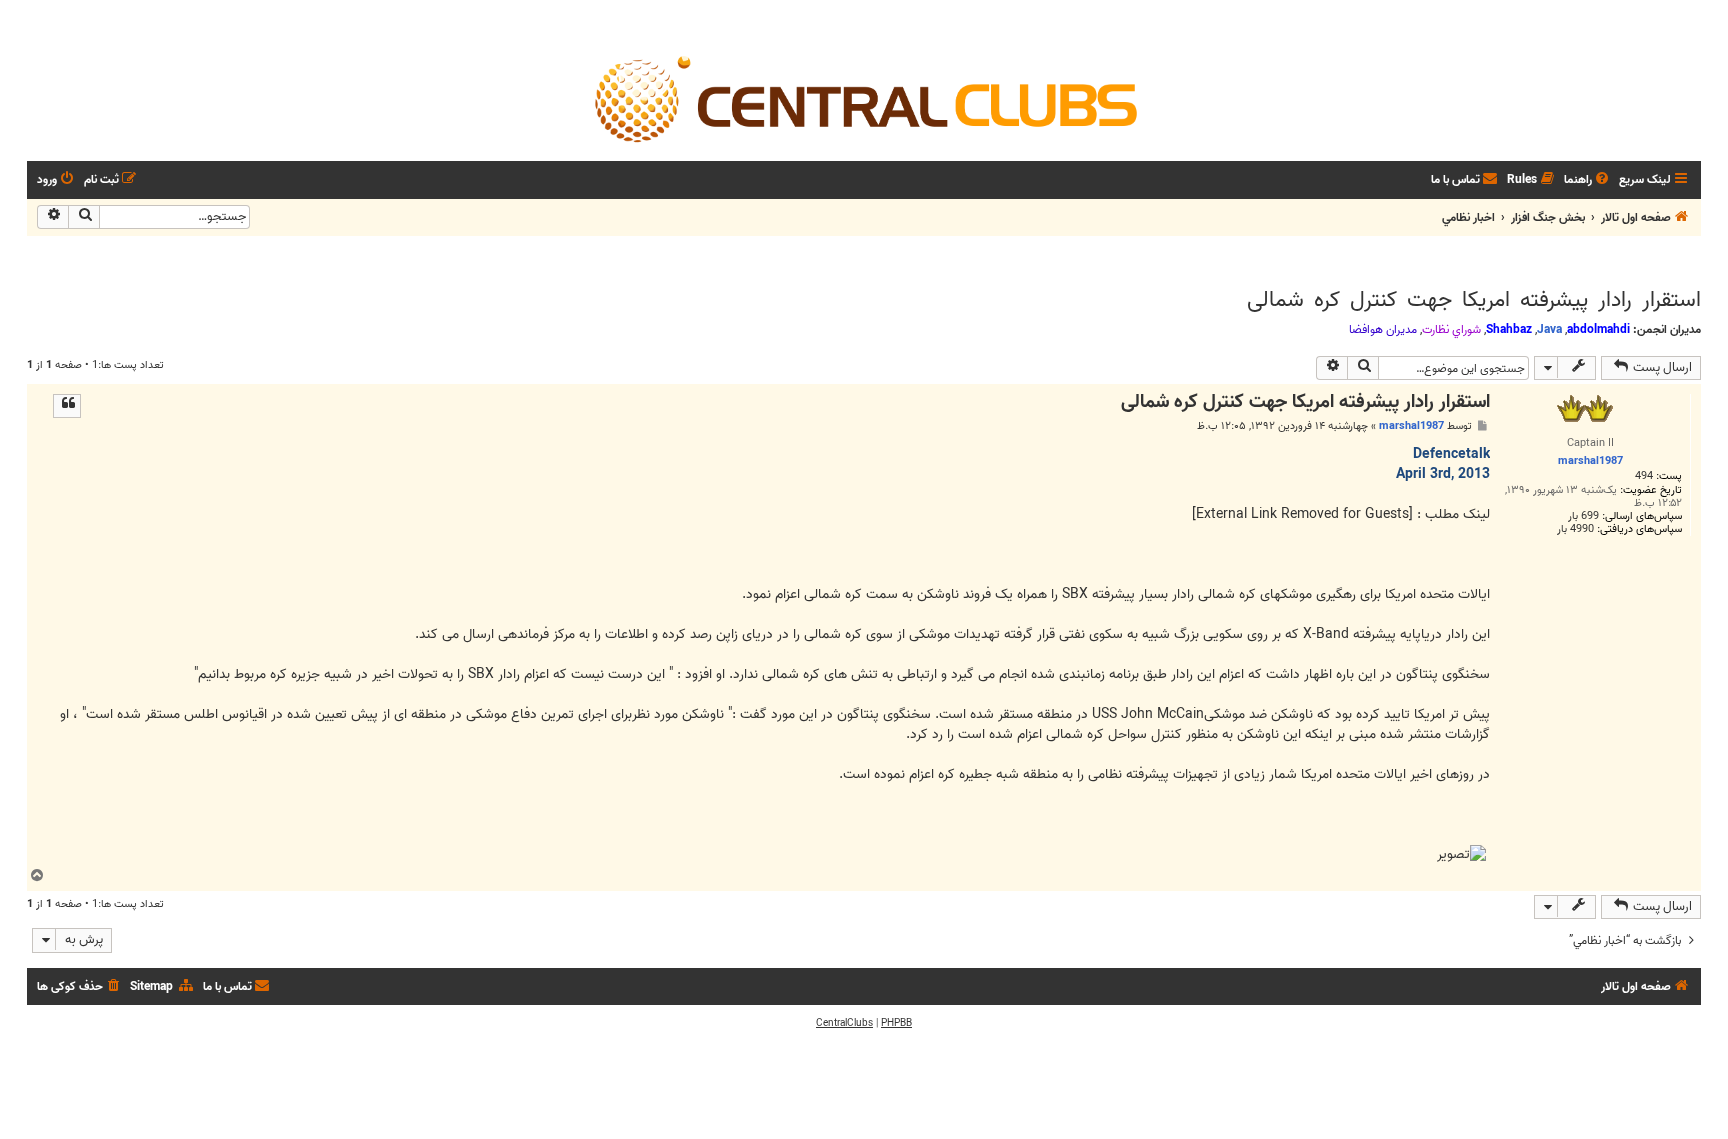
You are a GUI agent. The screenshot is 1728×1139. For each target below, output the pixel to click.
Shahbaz (1509, 329)
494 (1644, 476)
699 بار (1583, 516)
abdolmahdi (1598, 329)
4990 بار (1575, 529)
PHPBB (896, 1023)
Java (1549, 329)
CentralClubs (844, 1023)
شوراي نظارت (1451, 330)
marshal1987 (1411, 426)
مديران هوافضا (1383, 330)
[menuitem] (1588, 180)
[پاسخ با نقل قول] (67, 406)
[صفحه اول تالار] (864, 98)
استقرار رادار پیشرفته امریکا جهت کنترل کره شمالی (1474, 300)
